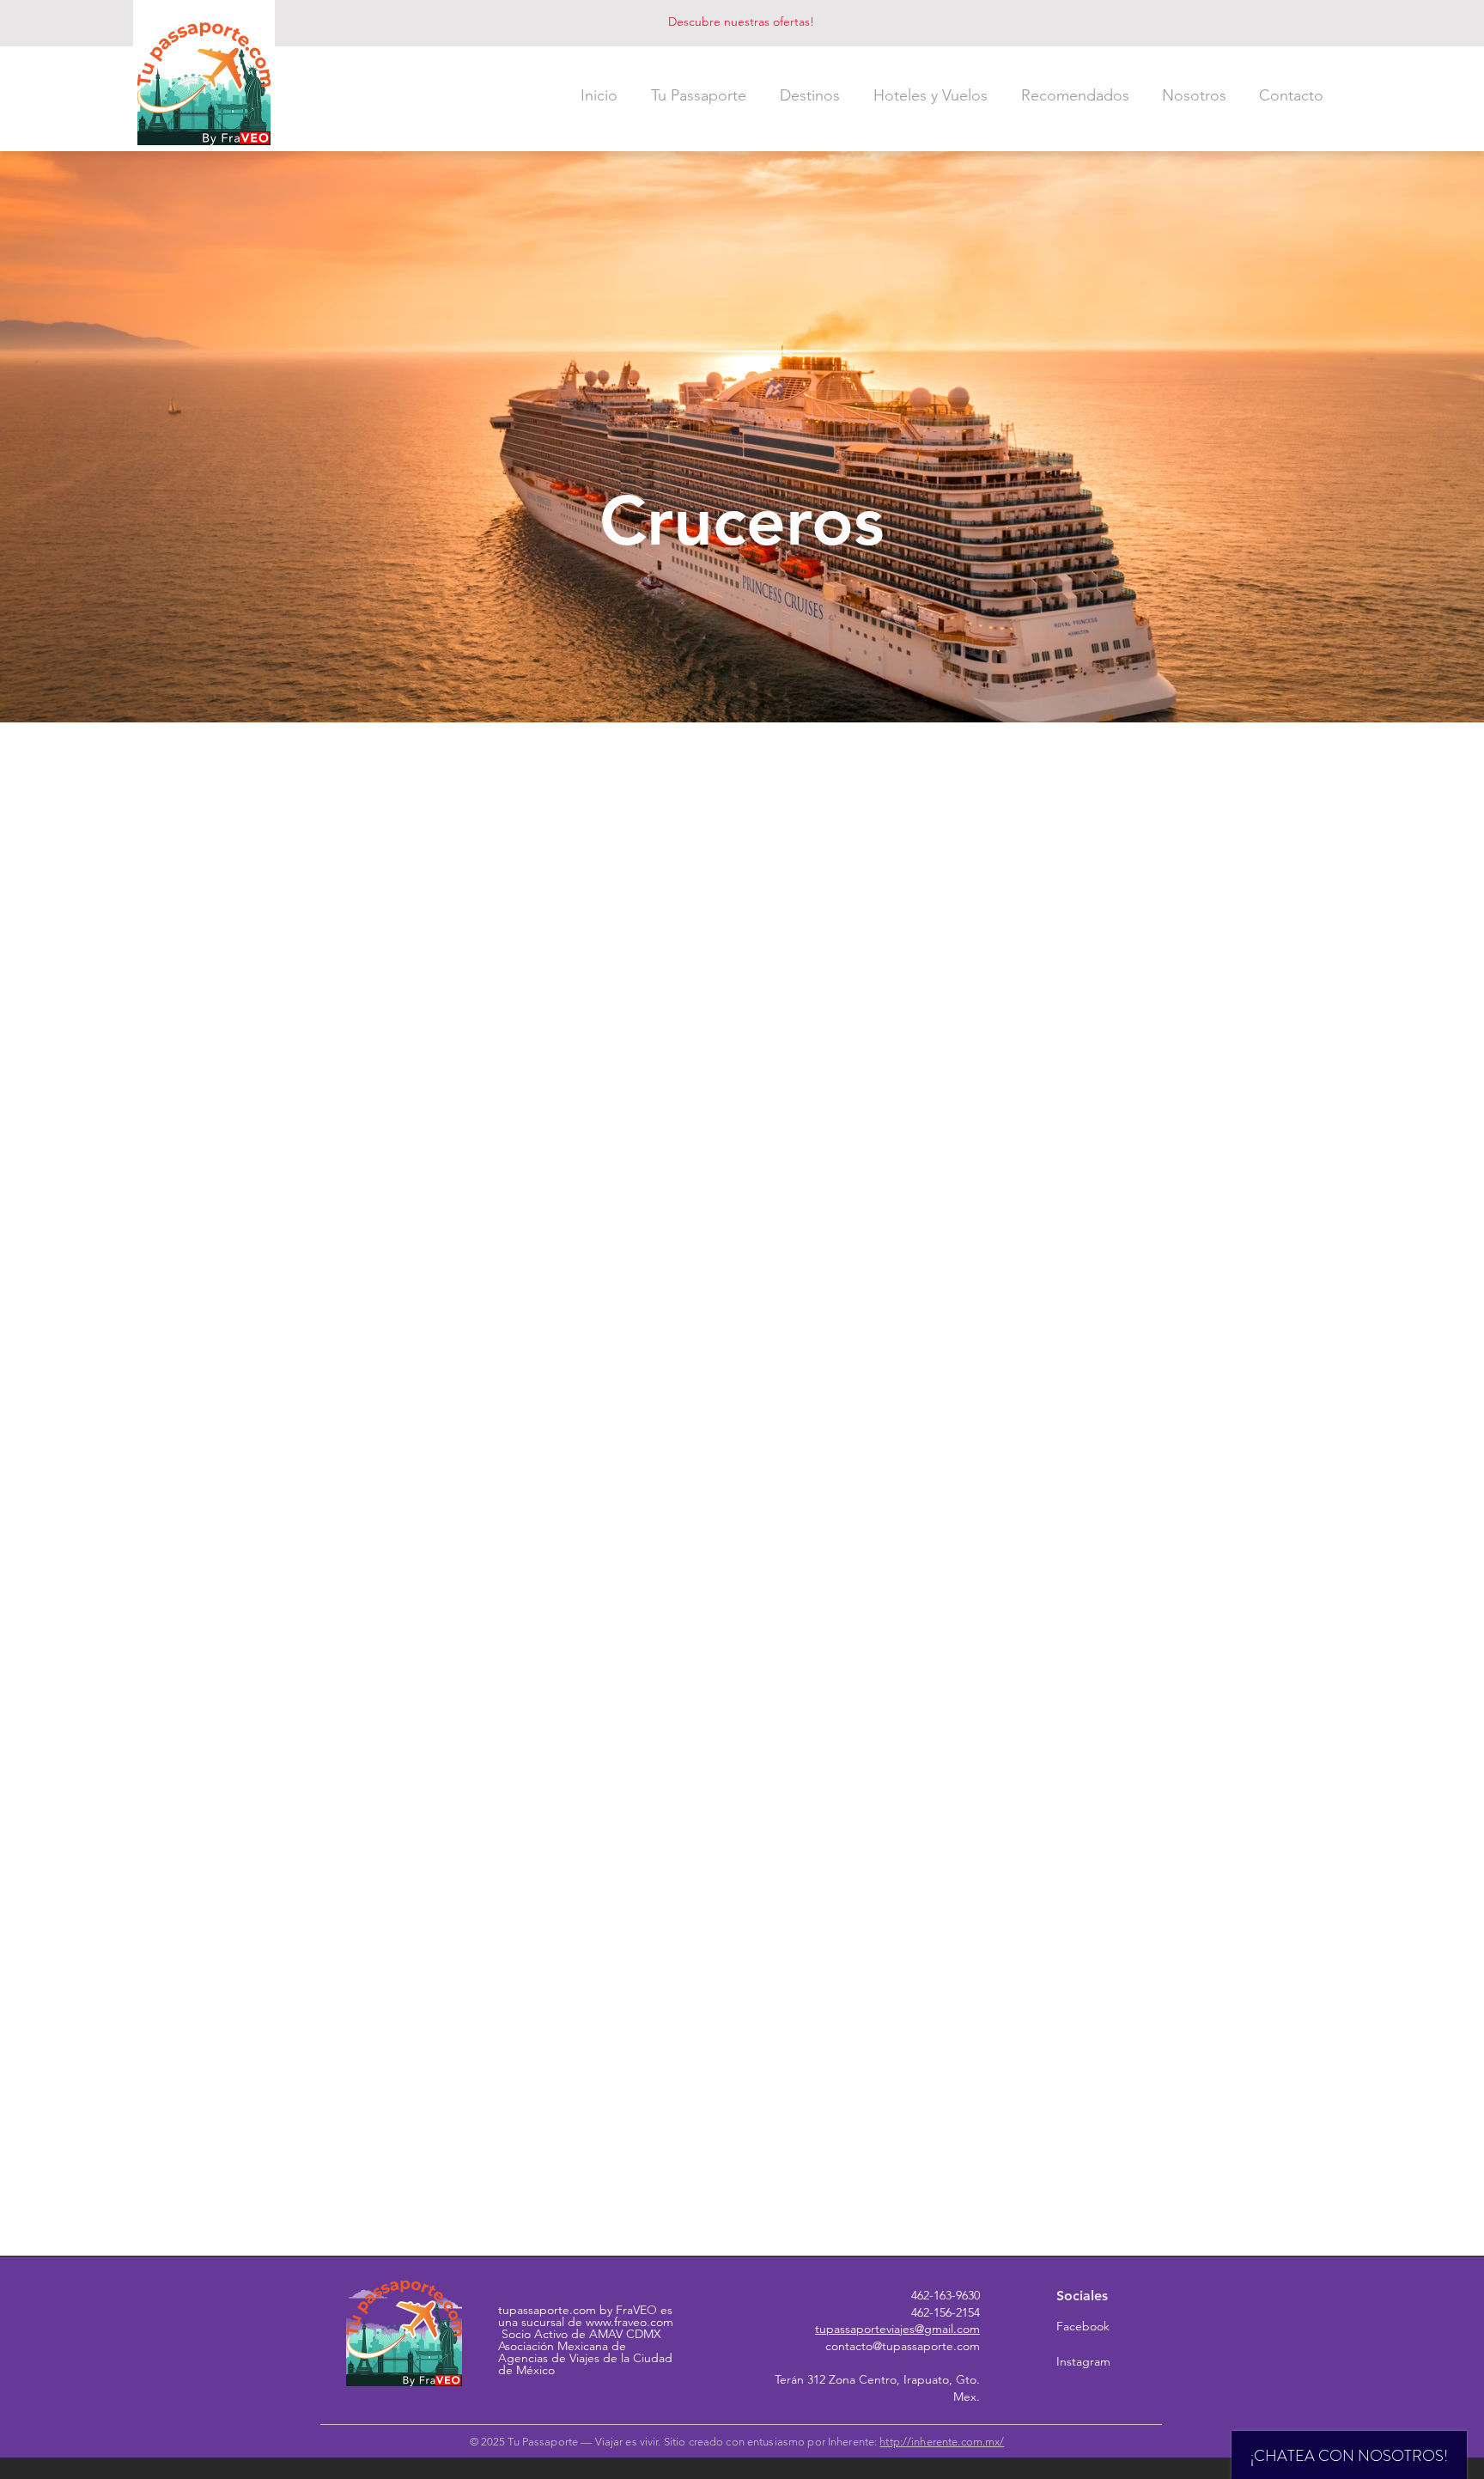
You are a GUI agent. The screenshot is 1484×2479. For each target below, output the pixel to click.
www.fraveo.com (629, 2322)
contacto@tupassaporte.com (903, 2346)
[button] (698, 95)
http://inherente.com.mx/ (942, 2442)
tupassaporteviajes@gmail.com (897, 2329)
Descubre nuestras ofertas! (741, 21)
